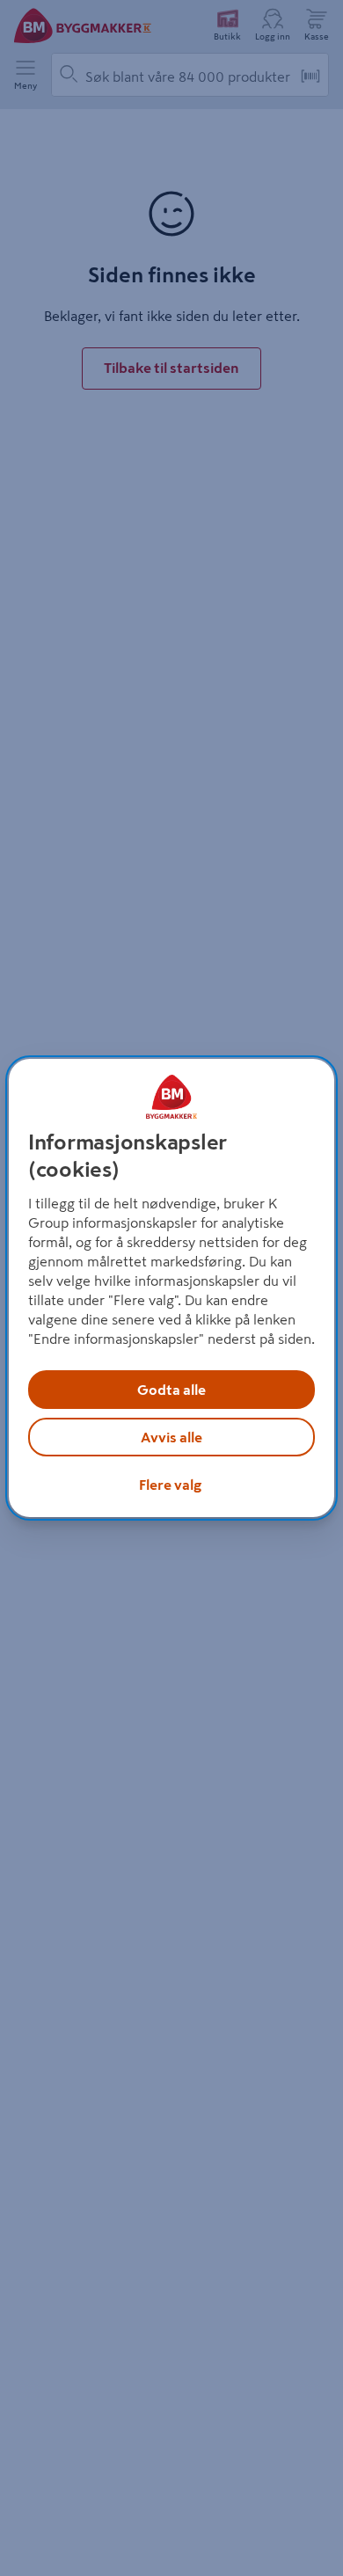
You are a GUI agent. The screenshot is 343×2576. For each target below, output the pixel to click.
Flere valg (170, 1485)
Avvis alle (171, 1437)
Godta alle (171, 1390)
